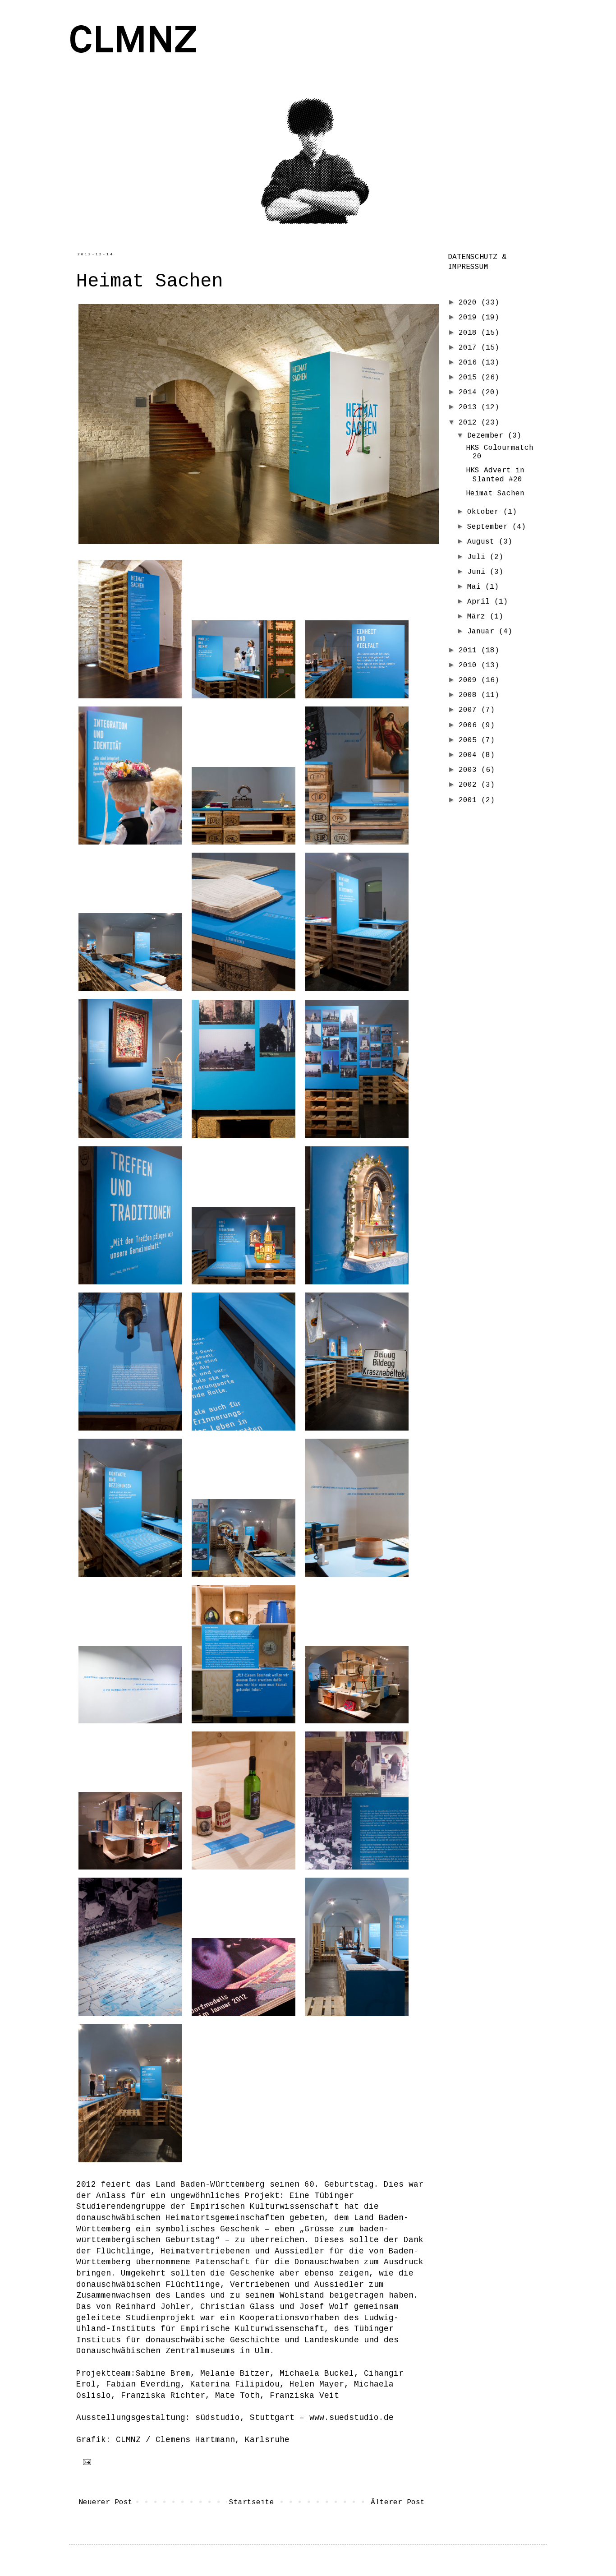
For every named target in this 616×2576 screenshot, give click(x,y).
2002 (470, 785)
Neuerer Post (106, 2502)
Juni (478, 572)
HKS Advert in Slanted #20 (495, 475)
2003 (470, 770)
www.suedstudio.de (352, 2418)
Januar (483, 632)
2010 (470, 665)
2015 (470, 378)
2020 (470, 303)
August (483, 542)
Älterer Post (398, 2502)
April (481, 602)
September (490, 527)
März (478, 617)
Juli (478, 557)
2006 (470, 725)
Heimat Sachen (495, 494)
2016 (470, 363)
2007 (470, 710)
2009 (470, 680)
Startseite (252, 2502)
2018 (470, 333)
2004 (470, 755)
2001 (470, 800)
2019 (470, 318)
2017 (470, 348)
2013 (470, 407)
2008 (470, 695)
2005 (470, 740)
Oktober (485, 512)
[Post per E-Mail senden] (85, 2462)
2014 (470, 392)
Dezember (487, 436)
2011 (470, 651)
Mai (476, 587)
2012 (470, 423)
